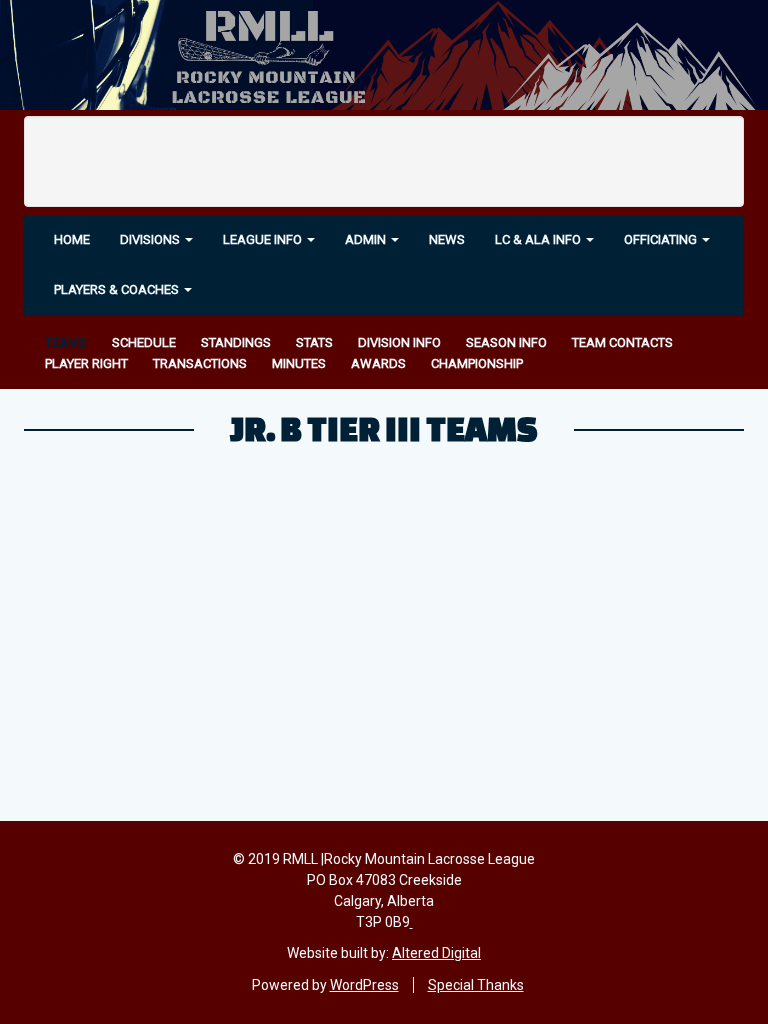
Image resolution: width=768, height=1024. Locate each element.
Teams (66, 342)
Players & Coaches (118, 289)
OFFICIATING (662, 239)
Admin (367, 239)
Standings (236, 342)
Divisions (151, 239)
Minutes (299, 363)
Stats (314, 342)
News (447, 239)
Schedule (144, 342)
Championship (477, 363)
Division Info (399, 342)
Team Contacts (622, 342)
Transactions (200, 363)
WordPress (364, 985)
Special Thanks (476, 985)
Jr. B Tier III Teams (384, 428)
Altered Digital (436, 953)
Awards (378, 363)
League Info (264, 239)
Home (72, 239)
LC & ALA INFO (539, 239)
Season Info (506, 342)
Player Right (86, 363)
